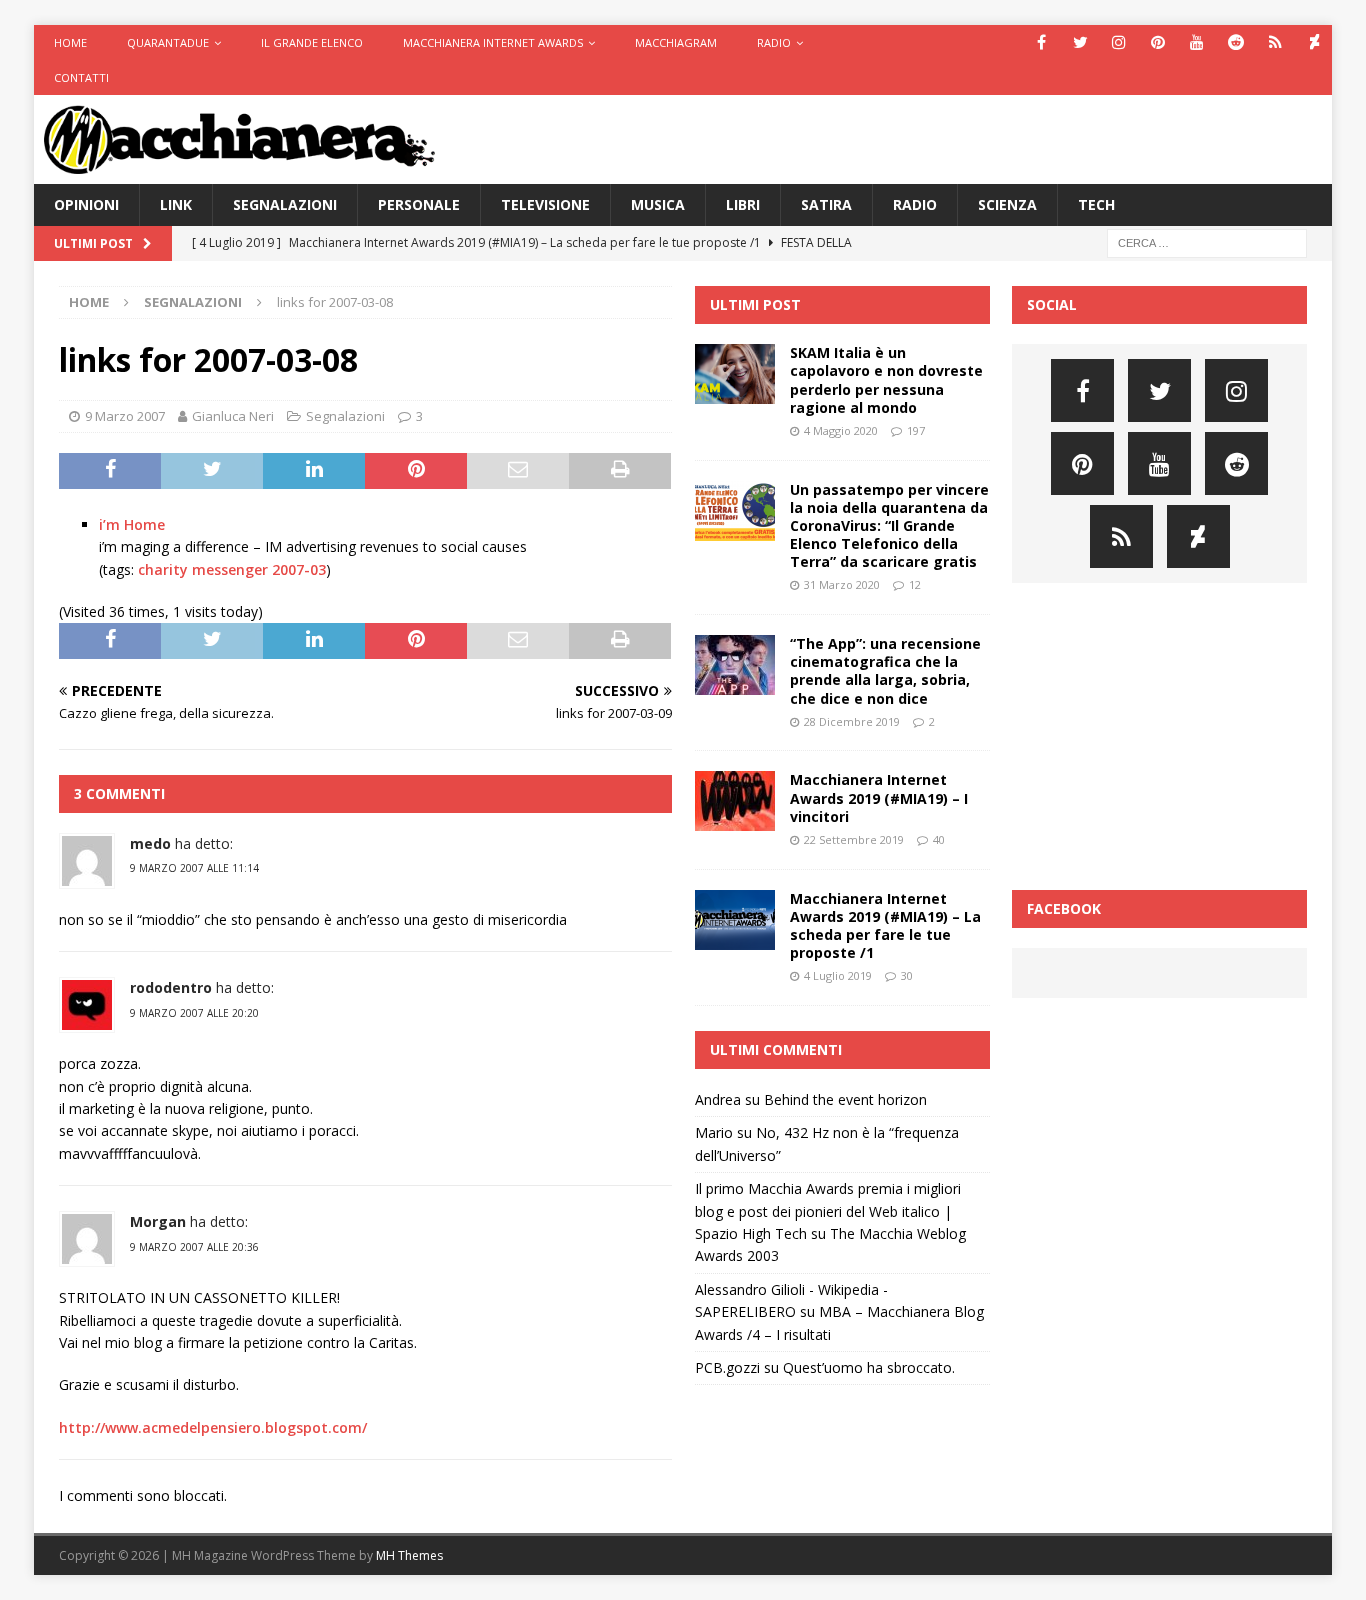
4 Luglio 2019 (838, 975)
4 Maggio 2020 (841, 430)
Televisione (545, 204)
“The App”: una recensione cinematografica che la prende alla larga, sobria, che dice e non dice (885, 671)
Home (70, 42)
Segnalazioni (285, 204)
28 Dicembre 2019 (852, 721)
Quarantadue (168, 42)
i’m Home (132, 524)
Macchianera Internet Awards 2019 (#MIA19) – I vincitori (879, 797)
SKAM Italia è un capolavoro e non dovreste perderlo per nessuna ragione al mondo (886, 380)
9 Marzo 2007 (125, 416)
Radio (774, 42)
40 (939, 839)
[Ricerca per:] (1207, 241)
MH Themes (409, 1555)
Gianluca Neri (233, 416)
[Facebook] (1041, 42)
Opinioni (86, 204)
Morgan (158, 1221)
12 (915, 584)
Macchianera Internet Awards (493, 42)
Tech (1096, 204)
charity (163, 569)
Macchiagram (676, 42)
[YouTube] (1197, 42)
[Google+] (1275, 42)
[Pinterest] (1158, 42)
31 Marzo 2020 (842, 584)
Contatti (81, 77)
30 (907, 975)
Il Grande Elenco (312, 42)
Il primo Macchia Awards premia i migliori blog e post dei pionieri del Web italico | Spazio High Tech (828, 1211)
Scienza (1007, 204)
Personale (419, 204)
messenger (230, 569)
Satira (826, 204)
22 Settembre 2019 (854, 839)
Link (176, 204)
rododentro (171, 987)
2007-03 (299, 569)
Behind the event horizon (845, 1099)
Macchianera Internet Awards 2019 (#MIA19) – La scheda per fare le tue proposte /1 (885, 926)
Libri (743, 204)
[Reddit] (1236, 42)
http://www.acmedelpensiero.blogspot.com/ (213, 1427)
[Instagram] (1119, 42)
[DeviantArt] (1314, 42)
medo (150, 843)
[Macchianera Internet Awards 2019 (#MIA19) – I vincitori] (735, 801)
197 (916, 430)
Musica (658, 204)
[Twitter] (1080, 42)
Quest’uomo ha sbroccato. (869, 1367)
